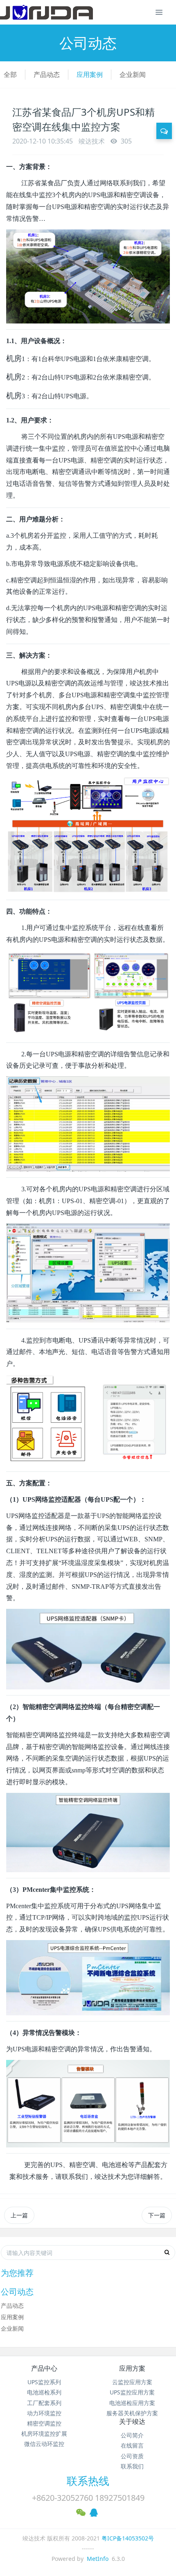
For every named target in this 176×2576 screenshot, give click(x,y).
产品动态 (47, 74)
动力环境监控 (44, 2413)
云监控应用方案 (132, 2382)
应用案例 (90, 74)
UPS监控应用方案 (132, 2392)
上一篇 (19, 2215)
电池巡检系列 (44, 2392)
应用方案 (132, 2368)
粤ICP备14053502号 (128, 2538)
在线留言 (132, 2445)
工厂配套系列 (44, 2403)
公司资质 (132, 2456)
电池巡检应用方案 (132, 2403)
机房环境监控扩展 (44, 2433)
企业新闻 (133, 74)
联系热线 (88, 2481)
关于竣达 (132, 2421)
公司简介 (132, 2435)
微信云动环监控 (44, 2444)
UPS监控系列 (44, 2382)
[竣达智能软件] (46, 12)
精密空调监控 (44, 2423)
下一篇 (157, 2215)
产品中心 (44, 2368)
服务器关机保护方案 (132, 2413)
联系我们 (132, 2466)
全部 (10, 74)
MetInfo (98, 2559)
